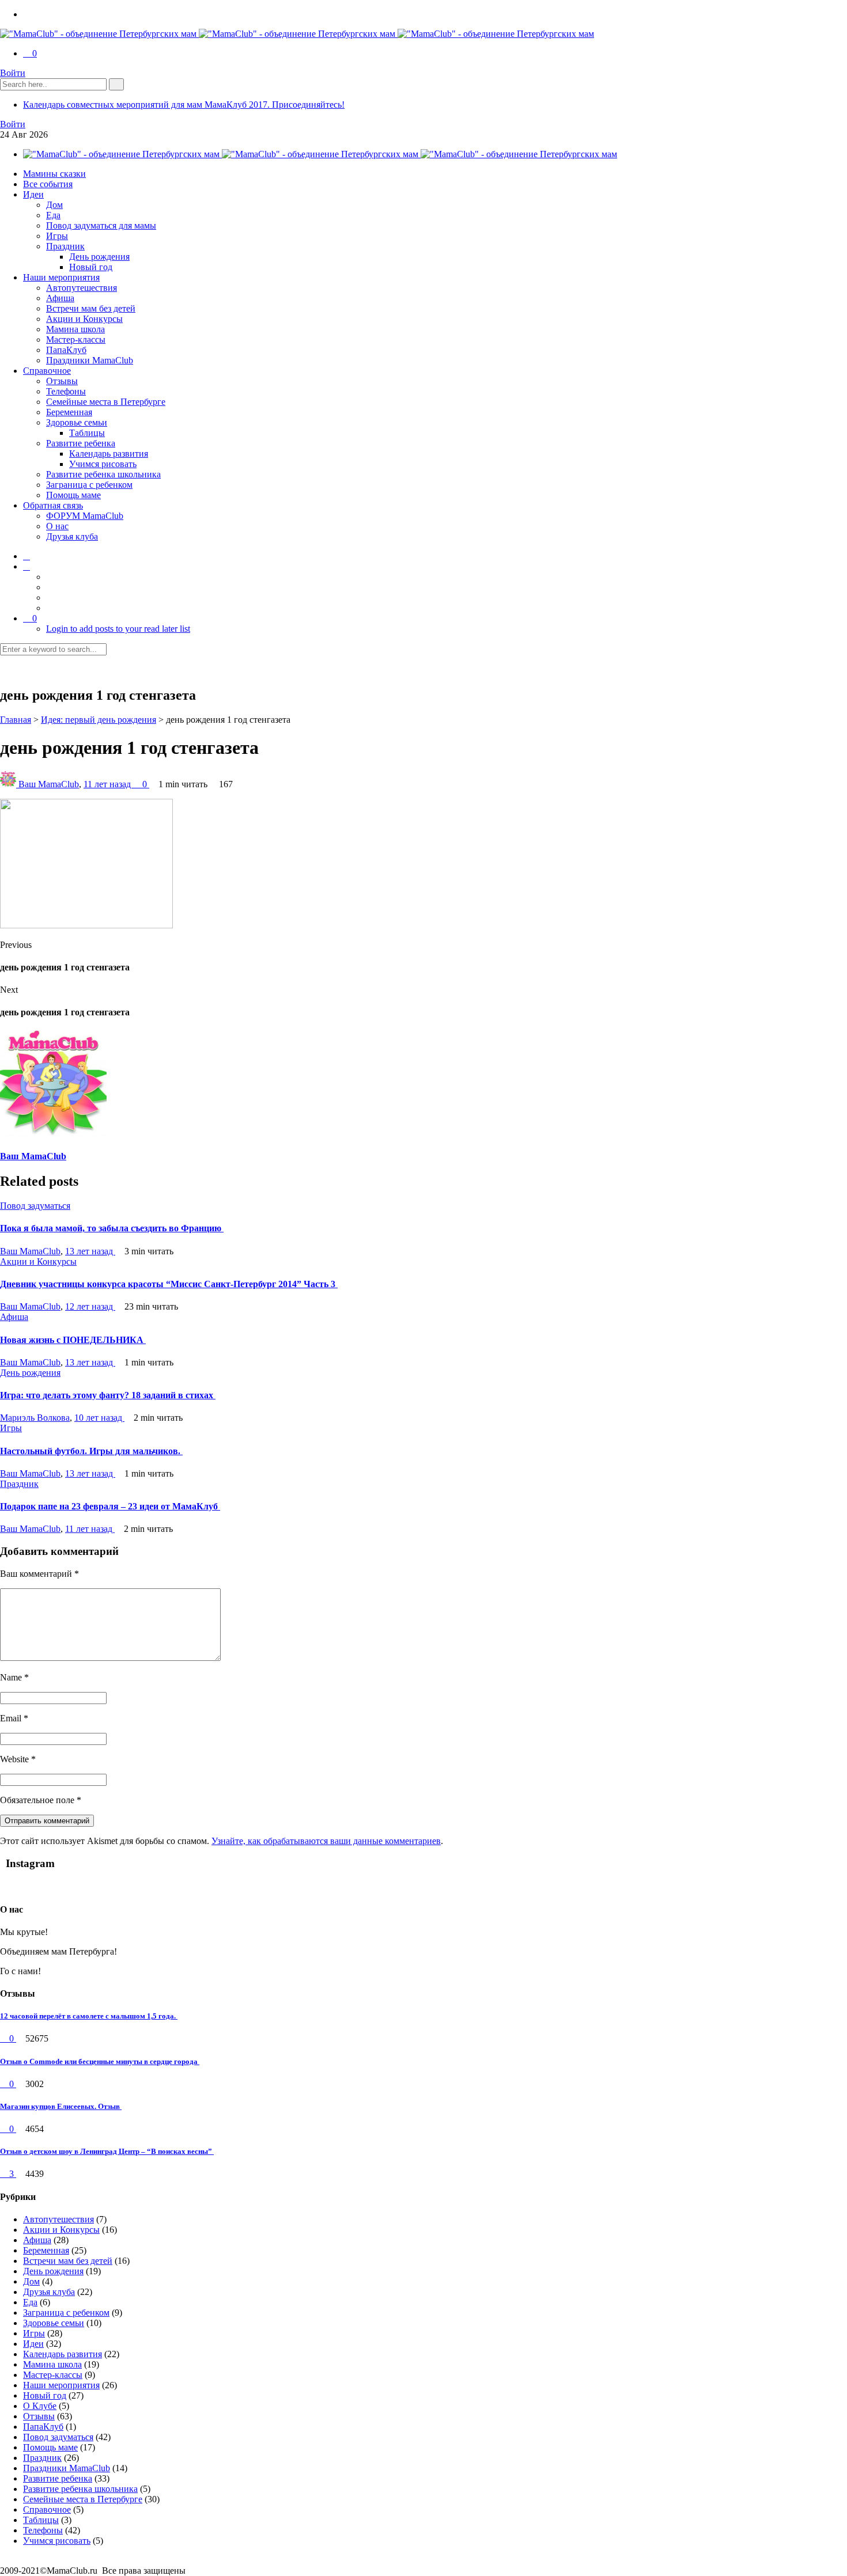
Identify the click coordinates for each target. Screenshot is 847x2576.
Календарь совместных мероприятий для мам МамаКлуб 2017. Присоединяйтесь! (184, 105)
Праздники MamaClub (90, 360)
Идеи (33, 194)
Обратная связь (53, 505)
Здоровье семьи (77, 422)
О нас (57, 526)
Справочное (47, 371)
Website (18, 1759)
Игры (57, 236)
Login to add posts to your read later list (118, 629)
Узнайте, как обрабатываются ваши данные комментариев (326, 1841)
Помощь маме (73, 495)
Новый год (91, 267)
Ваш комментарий (39, 1574)
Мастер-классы (76, 339)
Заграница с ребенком (89, 485)
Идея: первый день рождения (99, 720)
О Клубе (40, 2406)
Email (14, 1718)
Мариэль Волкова (35, 1418)
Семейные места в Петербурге (106, 402)
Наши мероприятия (61, 277)
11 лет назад (108, 784)
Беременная (69, 412)
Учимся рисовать (103, 464)
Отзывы (62, 381)
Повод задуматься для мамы (101, 225)
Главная (16, 720)
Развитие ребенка (81, 443)
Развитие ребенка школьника (103, 474)
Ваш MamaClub (49, 784)
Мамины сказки (54, 174)
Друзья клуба (72, 536)
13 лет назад (90, 1251)
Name (14, 1677)
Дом (54, 205)
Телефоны (66, 391)
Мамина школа (75, 329)
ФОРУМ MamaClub (85, 516)
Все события (48, 184)
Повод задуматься (35, 1206)
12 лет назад (90, 1306)
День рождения (99, 257)
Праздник (65, 246)
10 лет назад (99, 1418)
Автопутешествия (82, 288)
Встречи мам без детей (91, 308)
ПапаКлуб (66, 350)
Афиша (60, 298)
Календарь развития (109, 454)
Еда (53, 215)
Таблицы (87, 433)
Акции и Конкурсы (84, 319)
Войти (13, 73)
